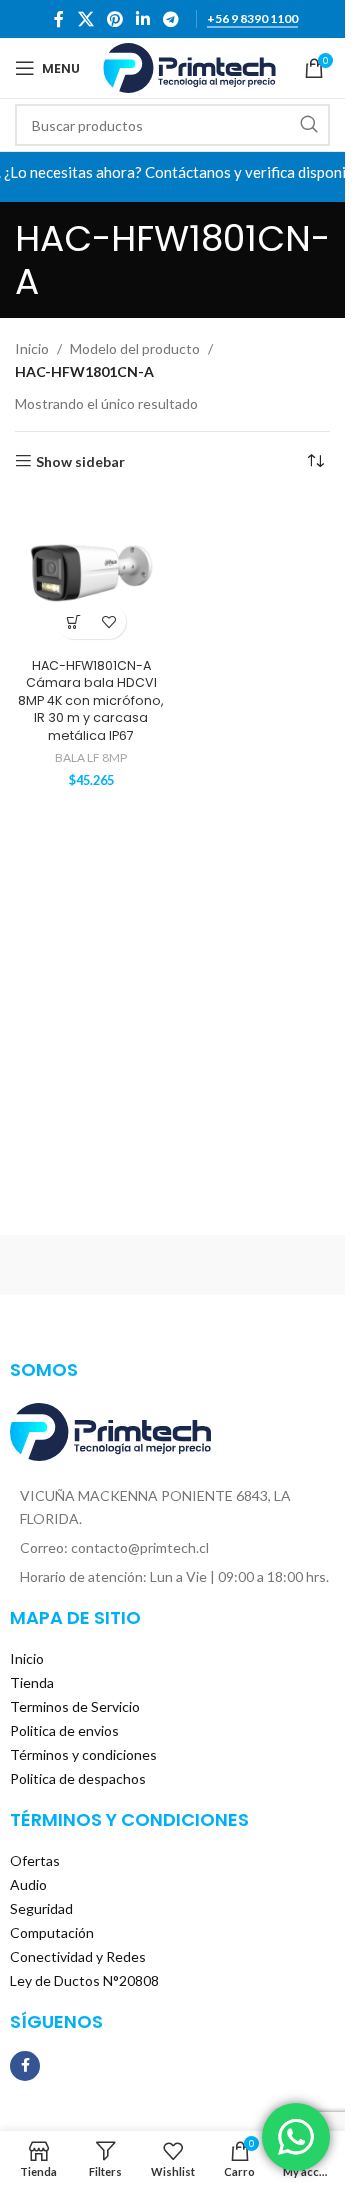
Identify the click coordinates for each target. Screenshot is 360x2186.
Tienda (32, 1682)
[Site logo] (189, 66)
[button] (73, 621)
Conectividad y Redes (78, 1956)
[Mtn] (255, 1265)
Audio (28, 1884)
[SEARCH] (309, 125)
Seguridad (41, 1908)
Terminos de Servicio (75, 1706)
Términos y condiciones (83, 1754)
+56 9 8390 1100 (252, 19)
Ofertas (35, 1860)
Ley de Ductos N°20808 (84, 1980)
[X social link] (85, 19)
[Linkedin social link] (143, 19)
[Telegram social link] (171, 19)
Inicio (32, 348)
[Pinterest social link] (114, 19)
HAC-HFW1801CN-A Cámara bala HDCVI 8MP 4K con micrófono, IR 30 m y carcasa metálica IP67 (91, 701)
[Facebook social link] (59, 19)
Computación (52, 1932)
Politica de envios (64, 1730)
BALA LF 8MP (91, 757)
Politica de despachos (78, 1778)
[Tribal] (90, 1265)
